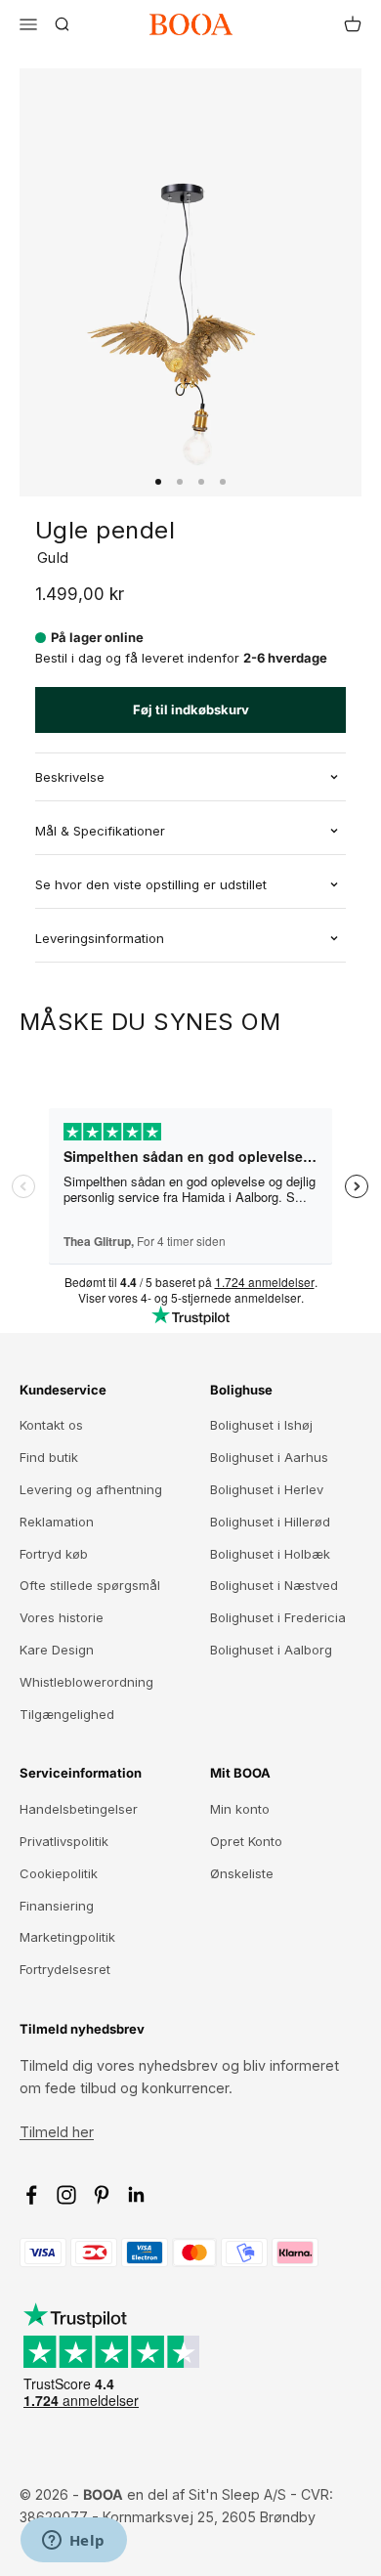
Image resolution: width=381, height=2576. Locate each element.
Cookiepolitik (59, 1873)
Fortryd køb (54, 1554)
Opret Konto (246, 1841)
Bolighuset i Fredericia (278, 1617)
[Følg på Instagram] (66, 2195)
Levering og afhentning (91, 1489)
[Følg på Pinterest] (102, 2195)
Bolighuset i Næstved (274, 1585)
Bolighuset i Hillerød (270, 1522)
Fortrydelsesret (65, 1969)
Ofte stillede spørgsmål (90, 1585)
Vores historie (62, 1617)
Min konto (240, 1809)
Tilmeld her (57, 2132)
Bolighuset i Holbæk (270, 1554)
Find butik (49, 1457)
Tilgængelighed (67, 1714)
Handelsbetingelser (79, 1809)
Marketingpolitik (67, 1937)
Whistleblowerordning (86, 1682)
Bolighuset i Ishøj (261, 1425)
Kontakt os (51, 1425)
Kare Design (57, 1650)
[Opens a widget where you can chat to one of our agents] (73, 2542)
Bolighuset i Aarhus (269, 1457)
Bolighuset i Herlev (267, 1489)
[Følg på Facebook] (31, 2195)
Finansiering (57, 1906)
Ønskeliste (242, 1873)
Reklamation (57, 1522)
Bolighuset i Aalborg (271, 1650)
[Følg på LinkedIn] (137, 2195)
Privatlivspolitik (64, 1841)
